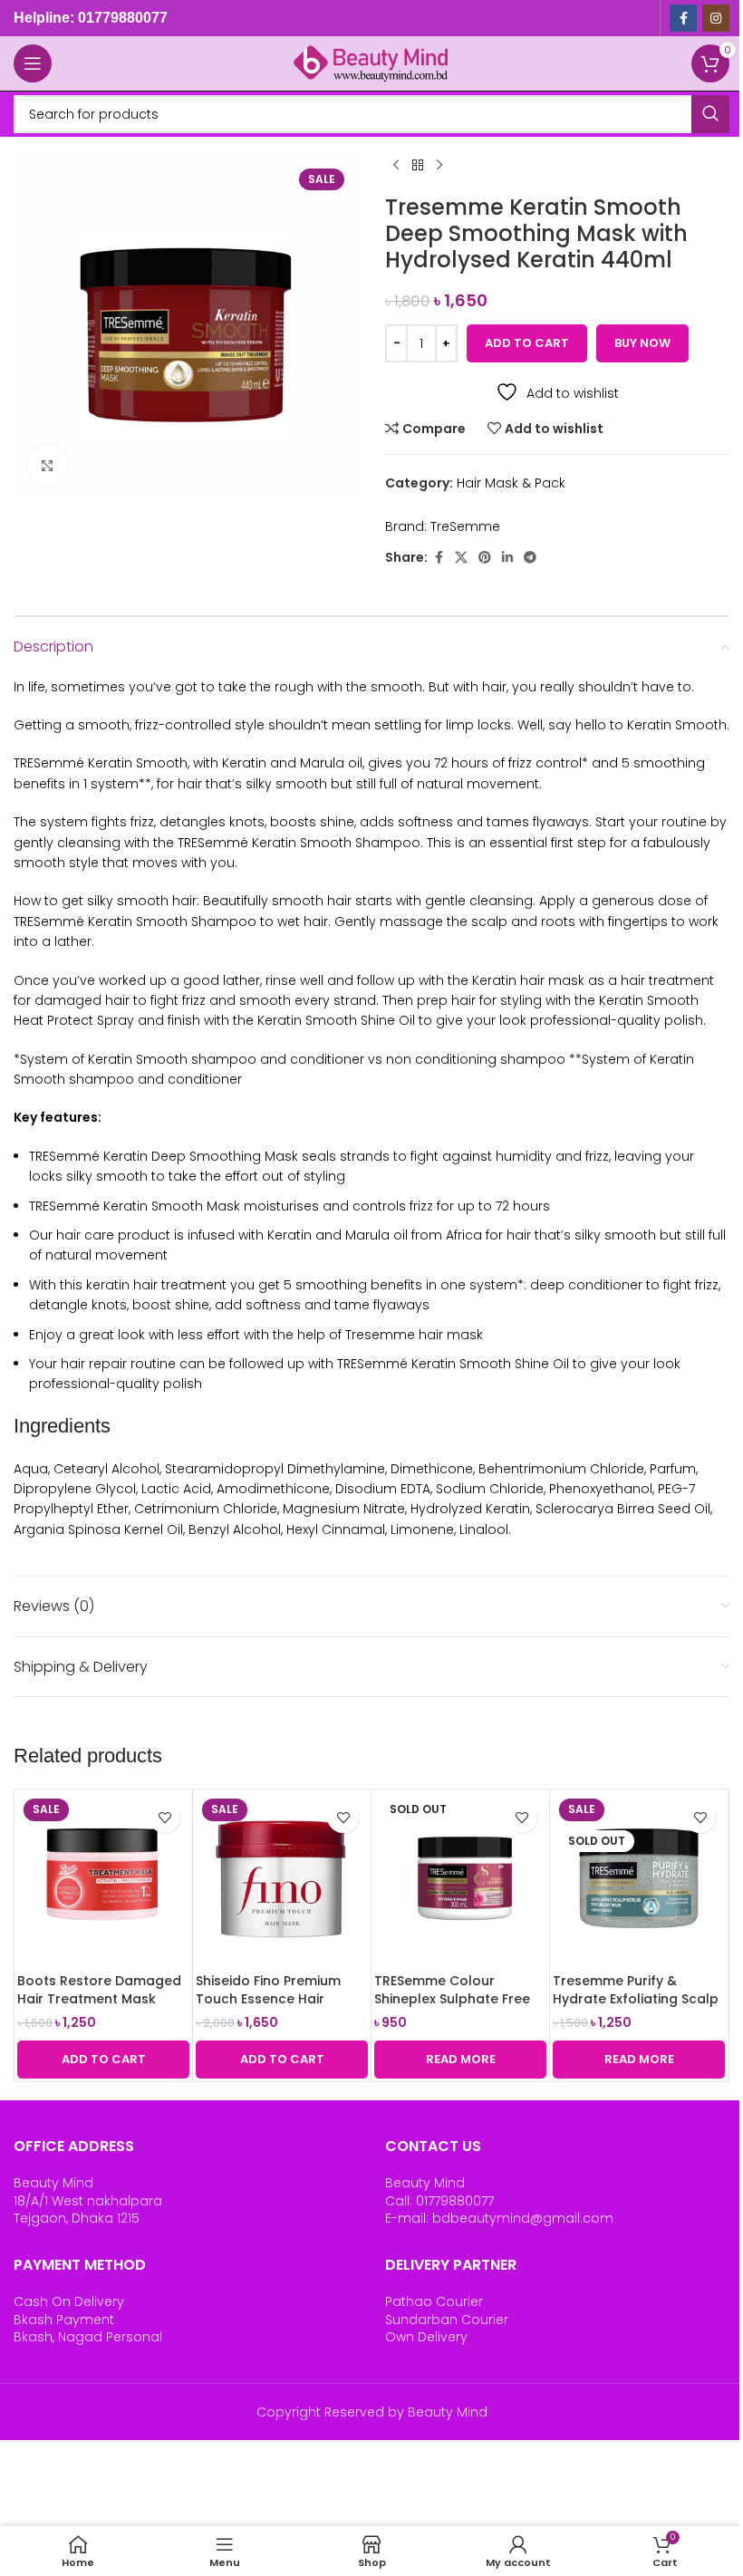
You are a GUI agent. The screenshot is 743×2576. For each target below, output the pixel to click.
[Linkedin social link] (507, 558)
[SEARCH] (710, 114)
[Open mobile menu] (33, 63)
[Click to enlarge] (48, 465)
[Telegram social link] (530, 558)
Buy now (642, 343)
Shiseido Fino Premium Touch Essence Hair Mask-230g (268, 1998)
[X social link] (461, 558)
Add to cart (527, 343)
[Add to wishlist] (164, 1817)
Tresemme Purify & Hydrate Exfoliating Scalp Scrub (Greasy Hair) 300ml (636, 2007)
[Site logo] (371, 63)
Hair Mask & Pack (511, 483)
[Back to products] (418, 166)
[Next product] (439, 166)
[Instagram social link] (716, 18)
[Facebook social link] (683, 18)
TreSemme (465, 526)
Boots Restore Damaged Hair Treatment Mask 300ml (99, 1998)
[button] (103, 2060)
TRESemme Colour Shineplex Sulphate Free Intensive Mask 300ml (452, 1998)
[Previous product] (396, 166)
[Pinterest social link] (485, 558)
